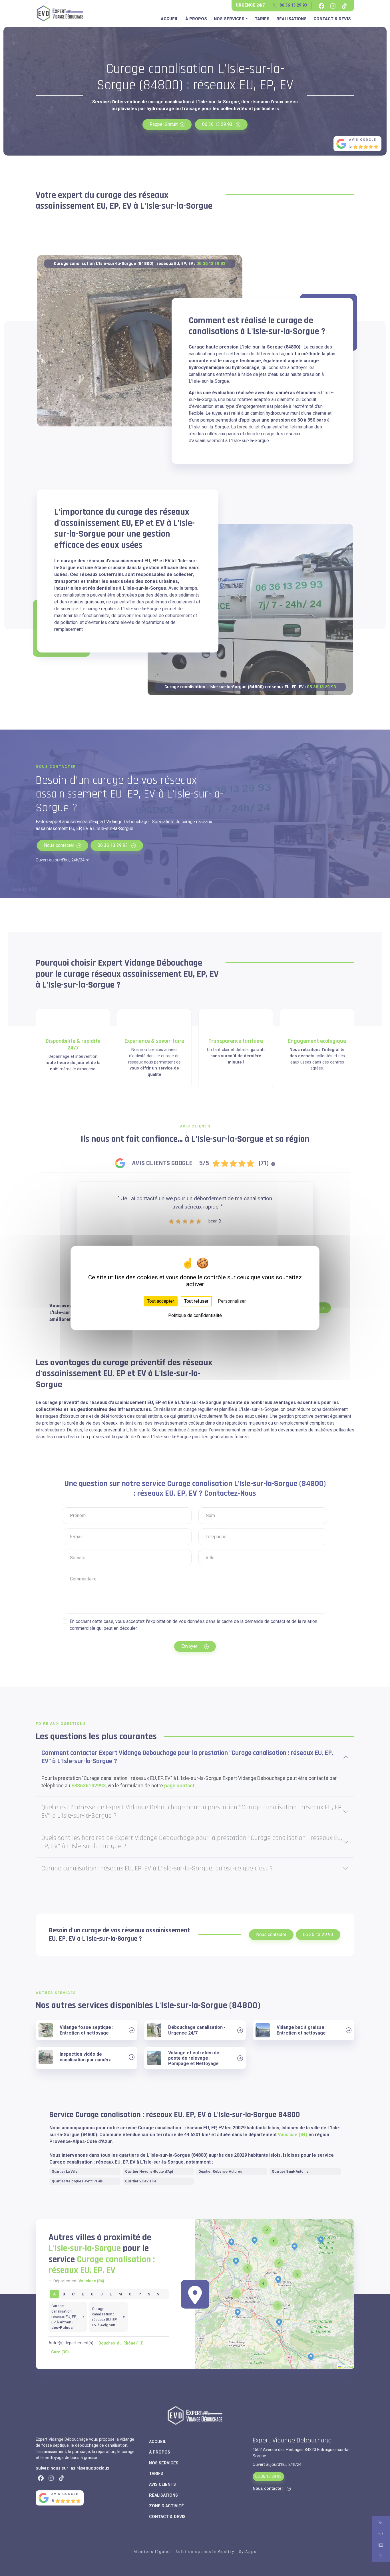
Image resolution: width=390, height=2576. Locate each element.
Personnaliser (232, 1301)
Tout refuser (196, 1301)
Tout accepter (161, 1301)
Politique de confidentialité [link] (195, 1315)
